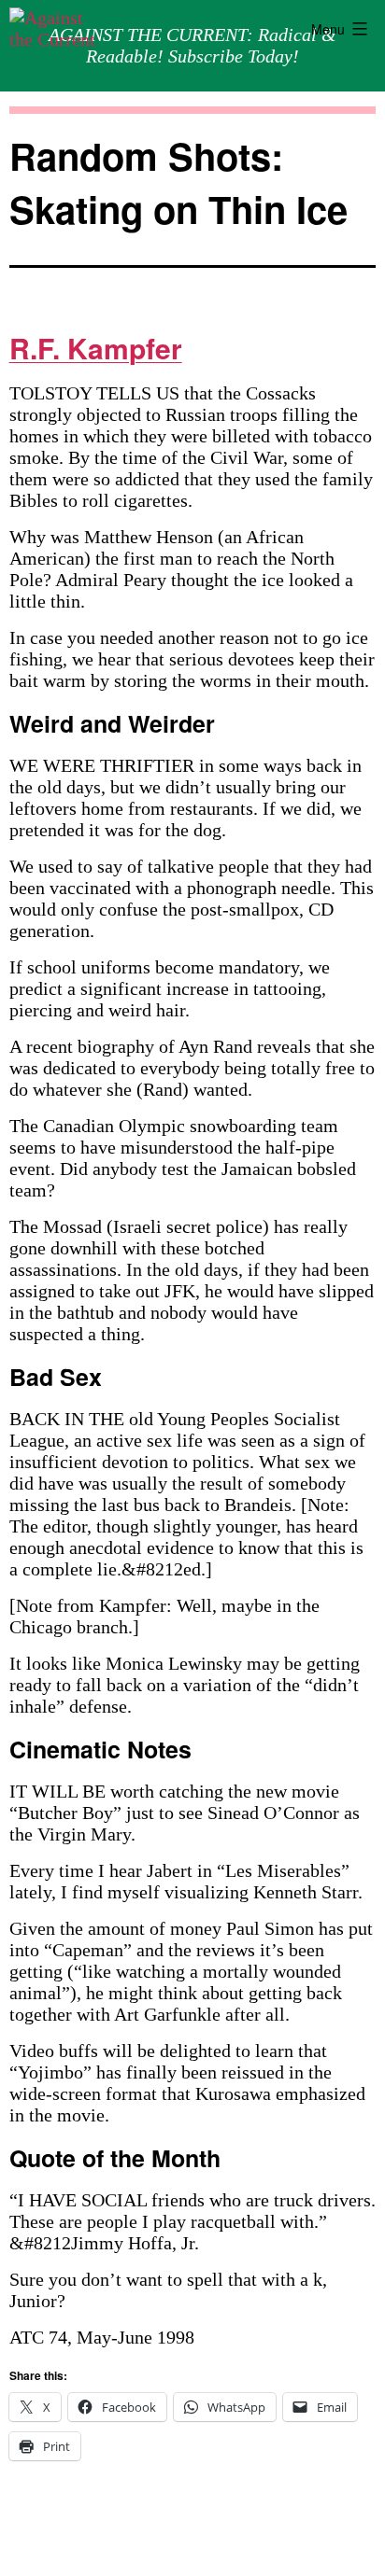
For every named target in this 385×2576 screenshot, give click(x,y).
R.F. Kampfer (96, 348)
